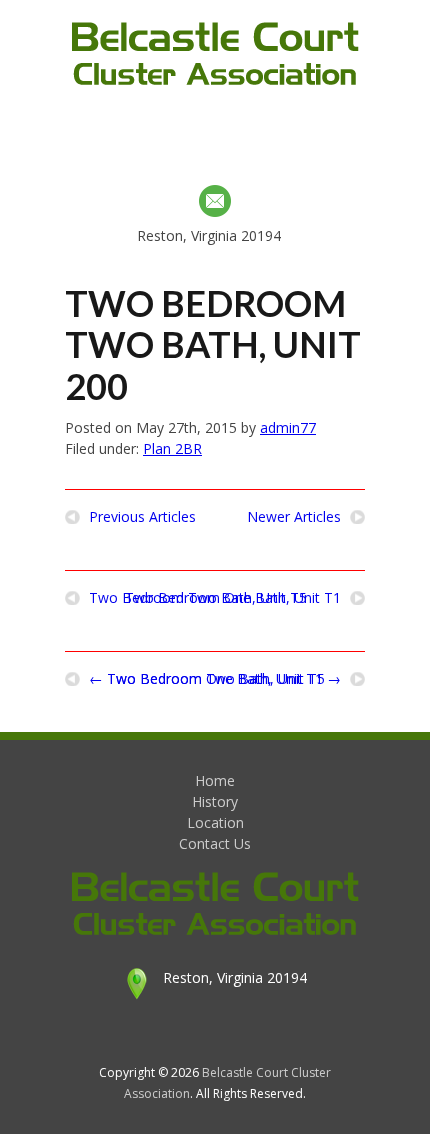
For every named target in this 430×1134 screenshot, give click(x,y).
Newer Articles (294, 517)
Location (215, 822)
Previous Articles (142, 517)
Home (215, 780)
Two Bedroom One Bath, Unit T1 (233, 598)
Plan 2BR (172, 448)
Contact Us (215, 843)
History (215, 801)
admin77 (288, 427)
